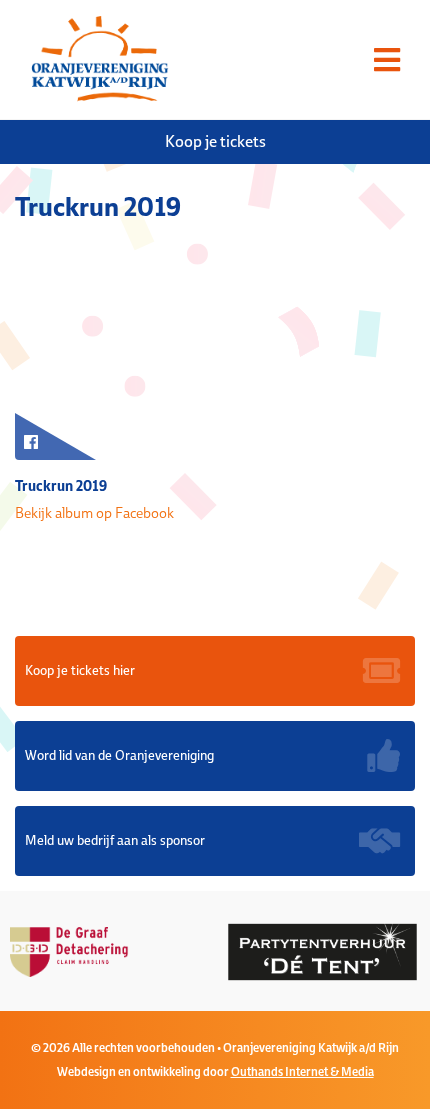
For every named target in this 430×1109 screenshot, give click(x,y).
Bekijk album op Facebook (94, 512)
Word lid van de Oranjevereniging (119, 755)
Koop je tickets (215, 141)
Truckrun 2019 (61, 485)
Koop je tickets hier (80, 670)
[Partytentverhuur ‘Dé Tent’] (275, 950)
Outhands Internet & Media (302, 1072)
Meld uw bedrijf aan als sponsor (115, 840)
